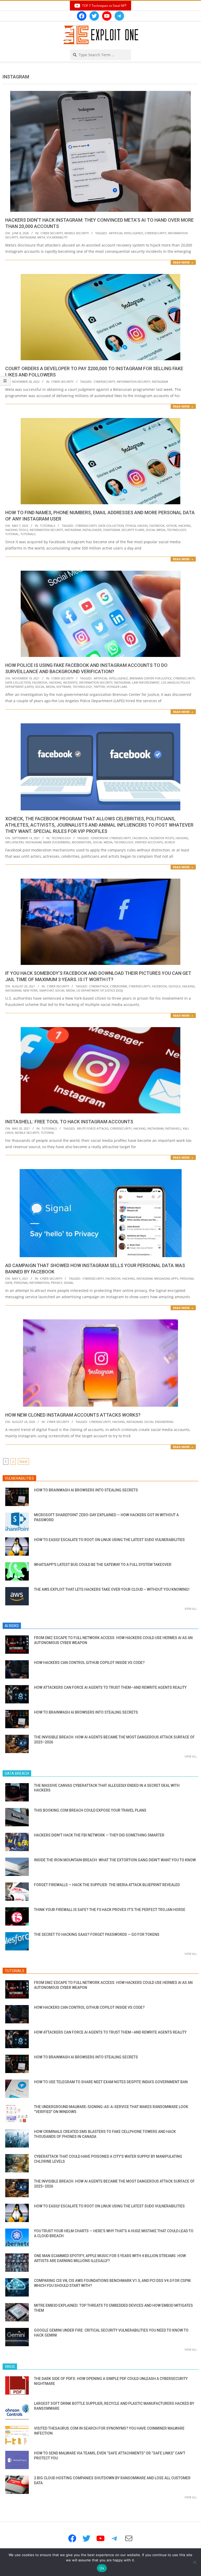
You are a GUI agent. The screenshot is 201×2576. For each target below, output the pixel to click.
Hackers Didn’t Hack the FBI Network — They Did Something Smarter (99, 1835)
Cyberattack (99, 986)
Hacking (185, 526)
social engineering (159, 1422)
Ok (102, 2568)
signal (69, 1283)
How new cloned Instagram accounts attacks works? (73, 1415)
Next (23, 1461)
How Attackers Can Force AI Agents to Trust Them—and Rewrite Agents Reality (110, 1687)
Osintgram (111, 530)
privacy (57, 1283)
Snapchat (46, 990)
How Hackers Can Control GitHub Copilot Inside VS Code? (89, 1663)
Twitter (99, 687)
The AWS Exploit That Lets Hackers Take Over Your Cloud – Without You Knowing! (112, 1589)
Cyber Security (52, 233)
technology (177, 530)
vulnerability (57, 237)
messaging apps (166, 1278)
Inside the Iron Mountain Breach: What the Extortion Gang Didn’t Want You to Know (115, 1860)
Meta (41, 237)
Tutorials (48, 526)
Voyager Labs (117, 687)
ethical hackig (137, 526)
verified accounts (149, 842)
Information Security (133, 382)
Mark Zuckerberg (57, 842)
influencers (15, 842)
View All (191, 1609)
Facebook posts (162, 838)
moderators (82, 842)
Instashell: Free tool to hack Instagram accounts (69, 1122)
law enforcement (146, 682)
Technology (61, 838)
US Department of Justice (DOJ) (100, 990)
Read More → (183, 262)
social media (156, 530)
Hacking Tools (17, 530)
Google (175, 986)
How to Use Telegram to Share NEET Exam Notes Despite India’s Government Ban (111, 2082)
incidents (70, 682)
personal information (32, 1283)
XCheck (170, 842)
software (64, 687)
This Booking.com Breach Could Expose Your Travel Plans (90, 1810)
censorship (99, 838)
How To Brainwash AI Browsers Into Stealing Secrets (86, 1490)
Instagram (28, 237)
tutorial (12, 534)
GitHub (171, 526)
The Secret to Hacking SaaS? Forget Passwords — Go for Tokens (97, 1934)
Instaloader (92, 530)
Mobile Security (77, 233)
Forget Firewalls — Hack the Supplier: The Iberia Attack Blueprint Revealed (107, 1885)
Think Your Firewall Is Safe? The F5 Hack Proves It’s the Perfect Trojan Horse (110, 1910)
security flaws (133, 530)
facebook (157, 526)
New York (30, 990)
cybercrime (119, 986)
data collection (111, 526)
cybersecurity (155, 233)
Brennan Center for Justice (151, 678)
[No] (194, 2562)
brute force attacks (93, 1128)
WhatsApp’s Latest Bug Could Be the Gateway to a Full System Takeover (103, 1565)
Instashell (173, 1128)
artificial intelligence (126, 233)
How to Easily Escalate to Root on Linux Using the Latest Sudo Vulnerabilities (109, 1540)
